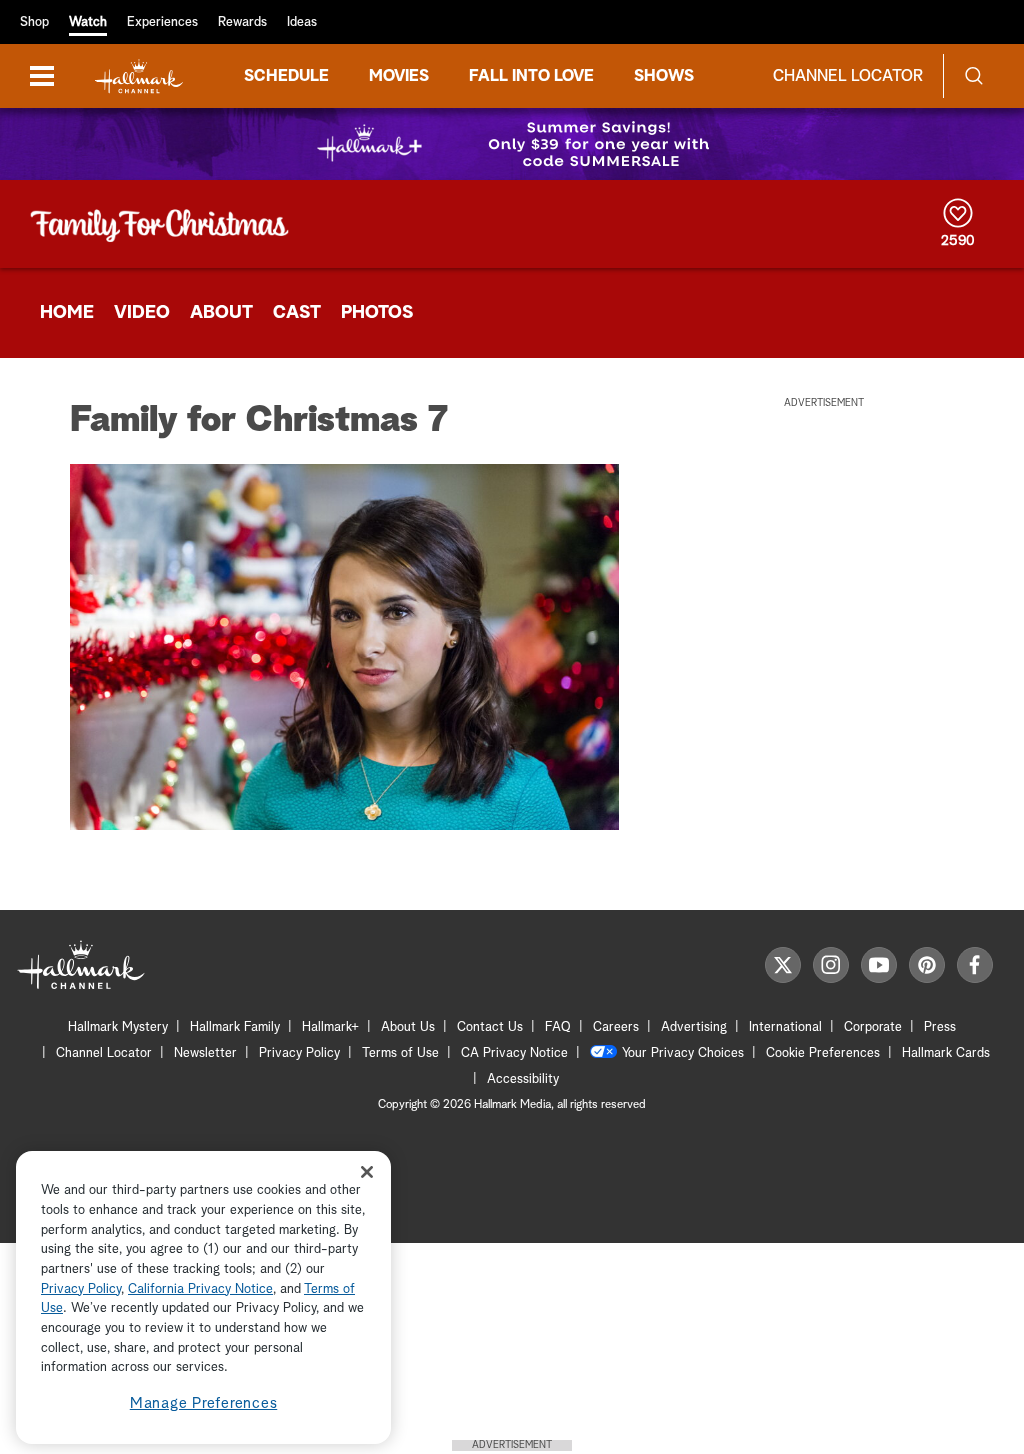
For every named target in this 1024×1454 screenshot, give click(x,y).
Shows (664, 76)
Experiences (162, 22)
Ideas (302, 22)
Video (142, 313)
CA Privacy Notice (514, 1053)
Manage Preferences (204, 1403)
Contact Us (490, 1027)
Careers (616, 1027)
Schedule (286, 76)
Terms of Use (400, 1053)
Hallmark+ (330, 1027)
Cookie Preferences (823, 1053)
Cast (297, 313)
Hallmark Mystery (118, 1027)
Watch (88, 22)
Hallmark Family (235, 1027)
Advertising (694, 1027)
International (785, 1027)
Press (940, 1027)
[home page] (139, 76)
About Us (408, 1027)
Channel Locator (848, 76)
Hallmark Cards (946, 1053)
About (221, 313)
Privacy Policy (299, 1053)
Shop (34, 22)
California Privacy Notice (200, 1289)
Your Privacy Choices (683, 1053)
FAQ (558, 1027)
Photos (377, 313)
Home (67, 313)
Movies (399, 76)
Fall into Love (531, 76)
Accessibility (523, 1079)
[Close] (367, 1171)
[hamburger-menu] (42, 76)
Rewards (242, 22)
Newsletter (205, 1053)
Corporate (873, 1027)
